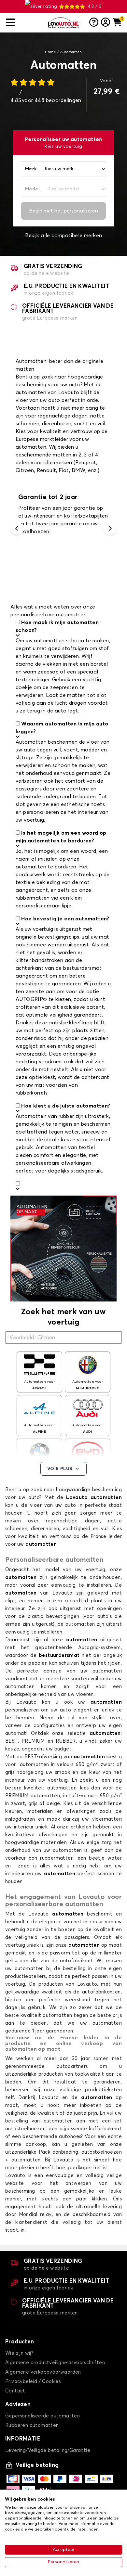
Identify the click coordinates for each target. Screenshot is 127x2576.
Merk (31, 169)
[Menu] (24, 23)
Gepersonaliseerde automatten (42, 2416)
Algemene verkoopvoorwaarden (43, 2372)
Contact (15, 2391)
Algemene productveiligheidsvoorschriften (55, 2363)
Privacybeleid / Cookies (33, 2382)
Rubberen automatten (32, 2425)
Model (32, 189)
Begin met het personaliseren (63, 211)
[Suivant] (110, 528)
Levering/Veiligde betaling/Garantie (48, 2450)
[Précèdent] (17, 528)
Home (50, 52)
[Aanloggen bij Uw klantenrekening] (106, 23)
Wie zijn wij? (19, 2353)
